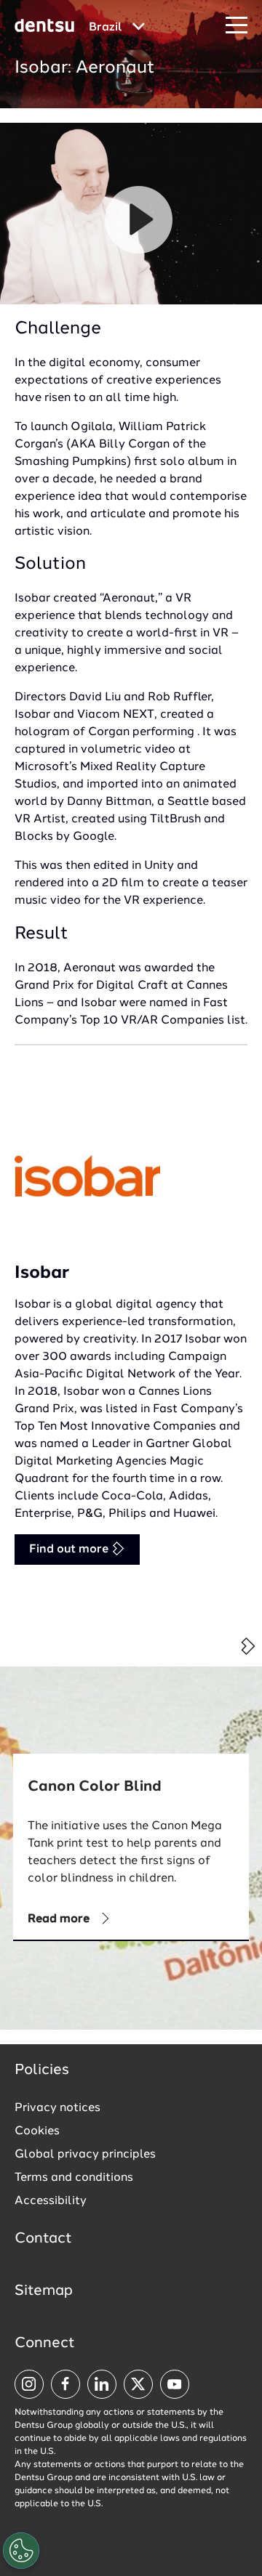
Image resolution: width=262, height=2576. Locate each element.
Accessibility (51, 2201)
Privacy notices (57, 2108)
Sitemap (44, 2291)
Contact (43, 2239)
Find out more (70, 1550)
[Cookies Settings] (21, 2551)
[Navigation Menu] (237, 26)
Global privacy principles (85, 2155)
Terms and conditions (74, 2178)
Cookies (37, 2131)
